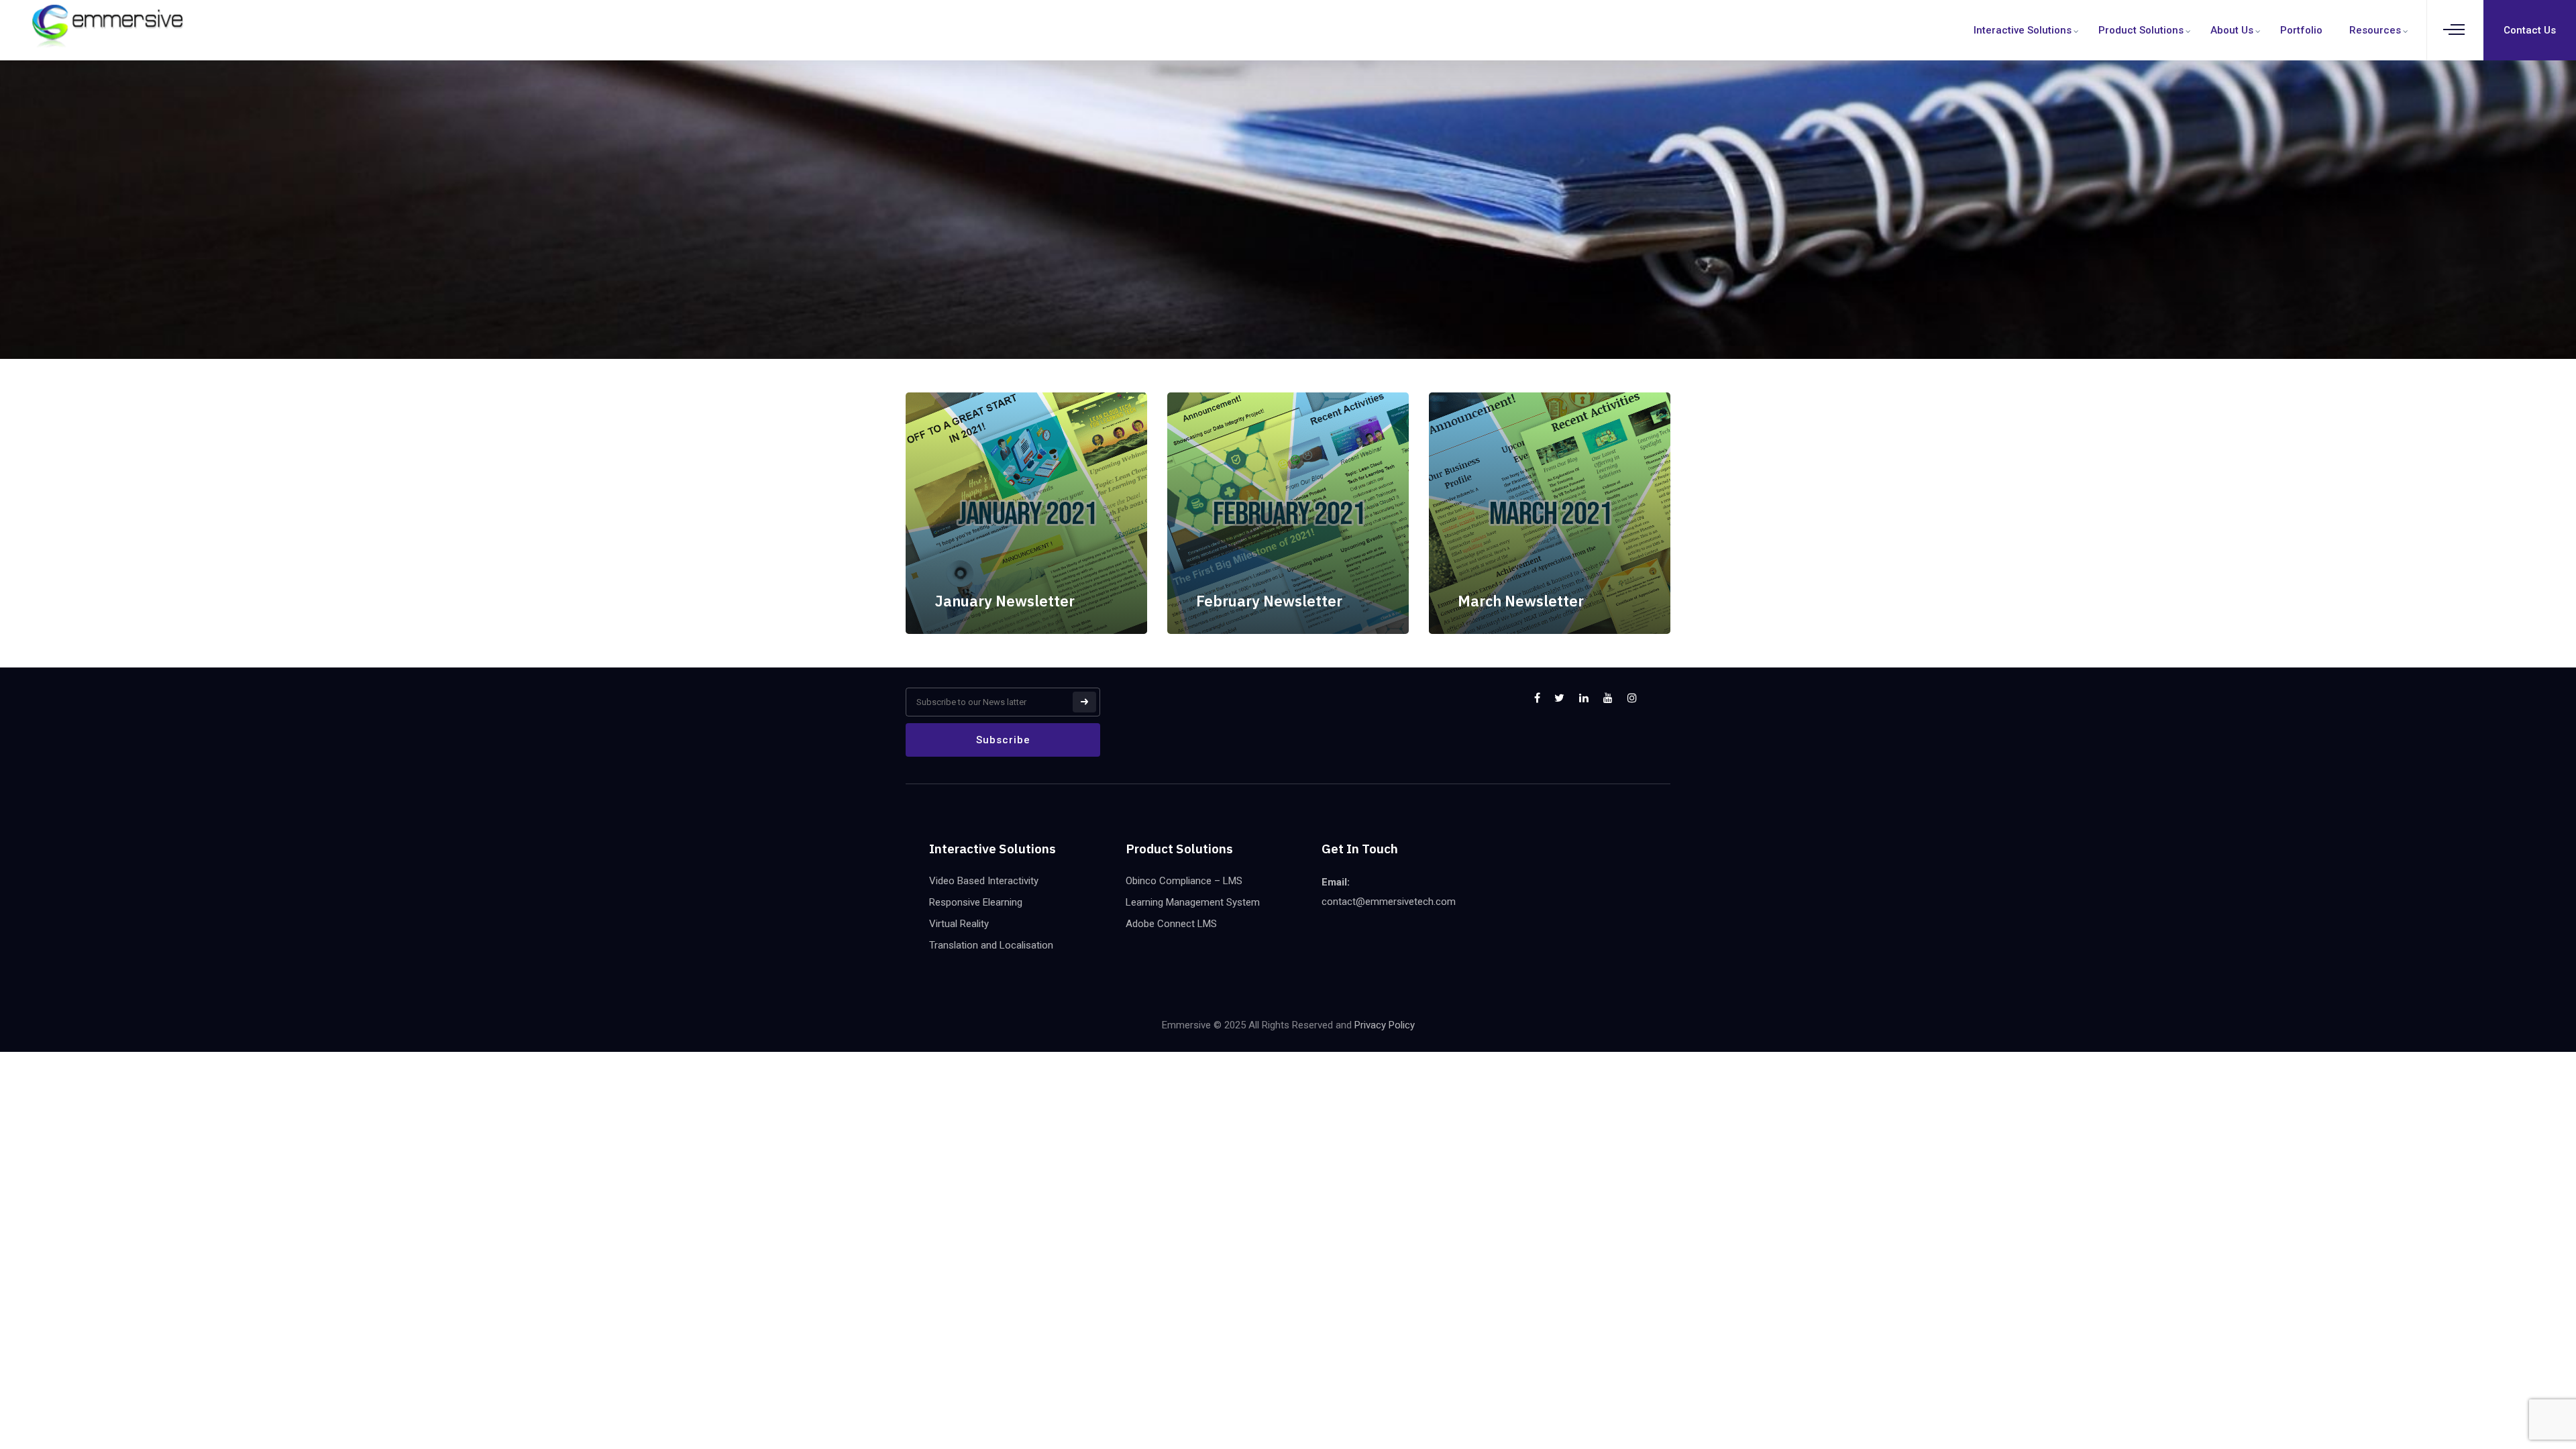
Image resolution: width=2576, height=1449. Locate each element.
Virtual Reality (959, 924)
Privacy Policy (1385, 1025)
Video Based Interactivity (984, 881)
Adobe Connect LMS (1171, 924)
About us (2232, 30)
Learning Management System (1193, 902)
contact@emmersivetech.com (1389, 902)
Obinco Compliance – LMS (1184, 881)
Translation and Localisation (991, 945)
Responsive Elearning (976, 902)
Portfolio (2301, 30)
